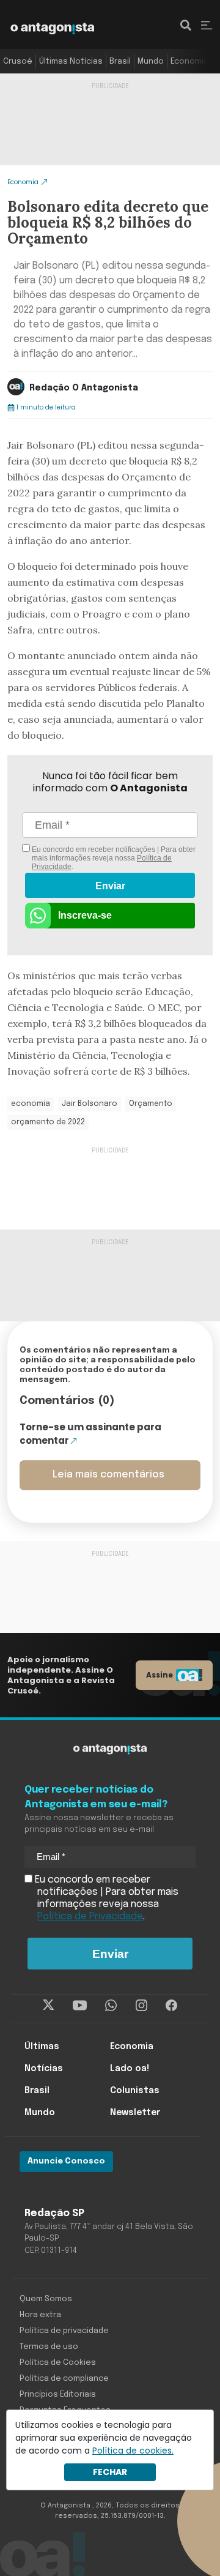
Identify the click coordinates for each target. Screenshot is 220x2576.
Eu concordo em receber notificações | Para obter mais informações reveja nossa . (113, 858)
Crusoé (18, 62)
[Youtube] (80, 2006)
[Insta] (141, 2006)
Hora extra (40, 2315)
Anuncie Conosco (66, 2161)
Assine (159, 1675)
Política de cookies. (133, 2451)
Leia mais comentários (108, 1475)
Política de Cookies (58, 2363)
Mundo (151, 62)
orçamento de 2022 (48, 1122)
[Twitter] (49, 2006)
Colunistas (135, 2091)
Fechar (110, 2472)
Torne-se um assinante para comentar (90, 1434)
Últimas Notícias (71, 62)
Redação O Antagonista (84, 388)
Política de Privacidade (90, 1917)
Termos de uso (49, 2347)
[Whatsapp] (111, 2006)
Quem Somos (46, 2299)
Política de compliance (64, 2379)
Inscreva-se (85, 915)
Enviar (110, 886)
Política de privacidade (64, 2331)
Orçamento (151, 1104)
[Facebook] (171, 2006)
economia (31, 1104)
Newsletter (135, 2113)
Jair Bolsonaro (90, 1104)
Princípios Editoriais (58, 2395)
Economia (189, 62)
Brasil (120, 62)
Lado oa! (130, 2069)
